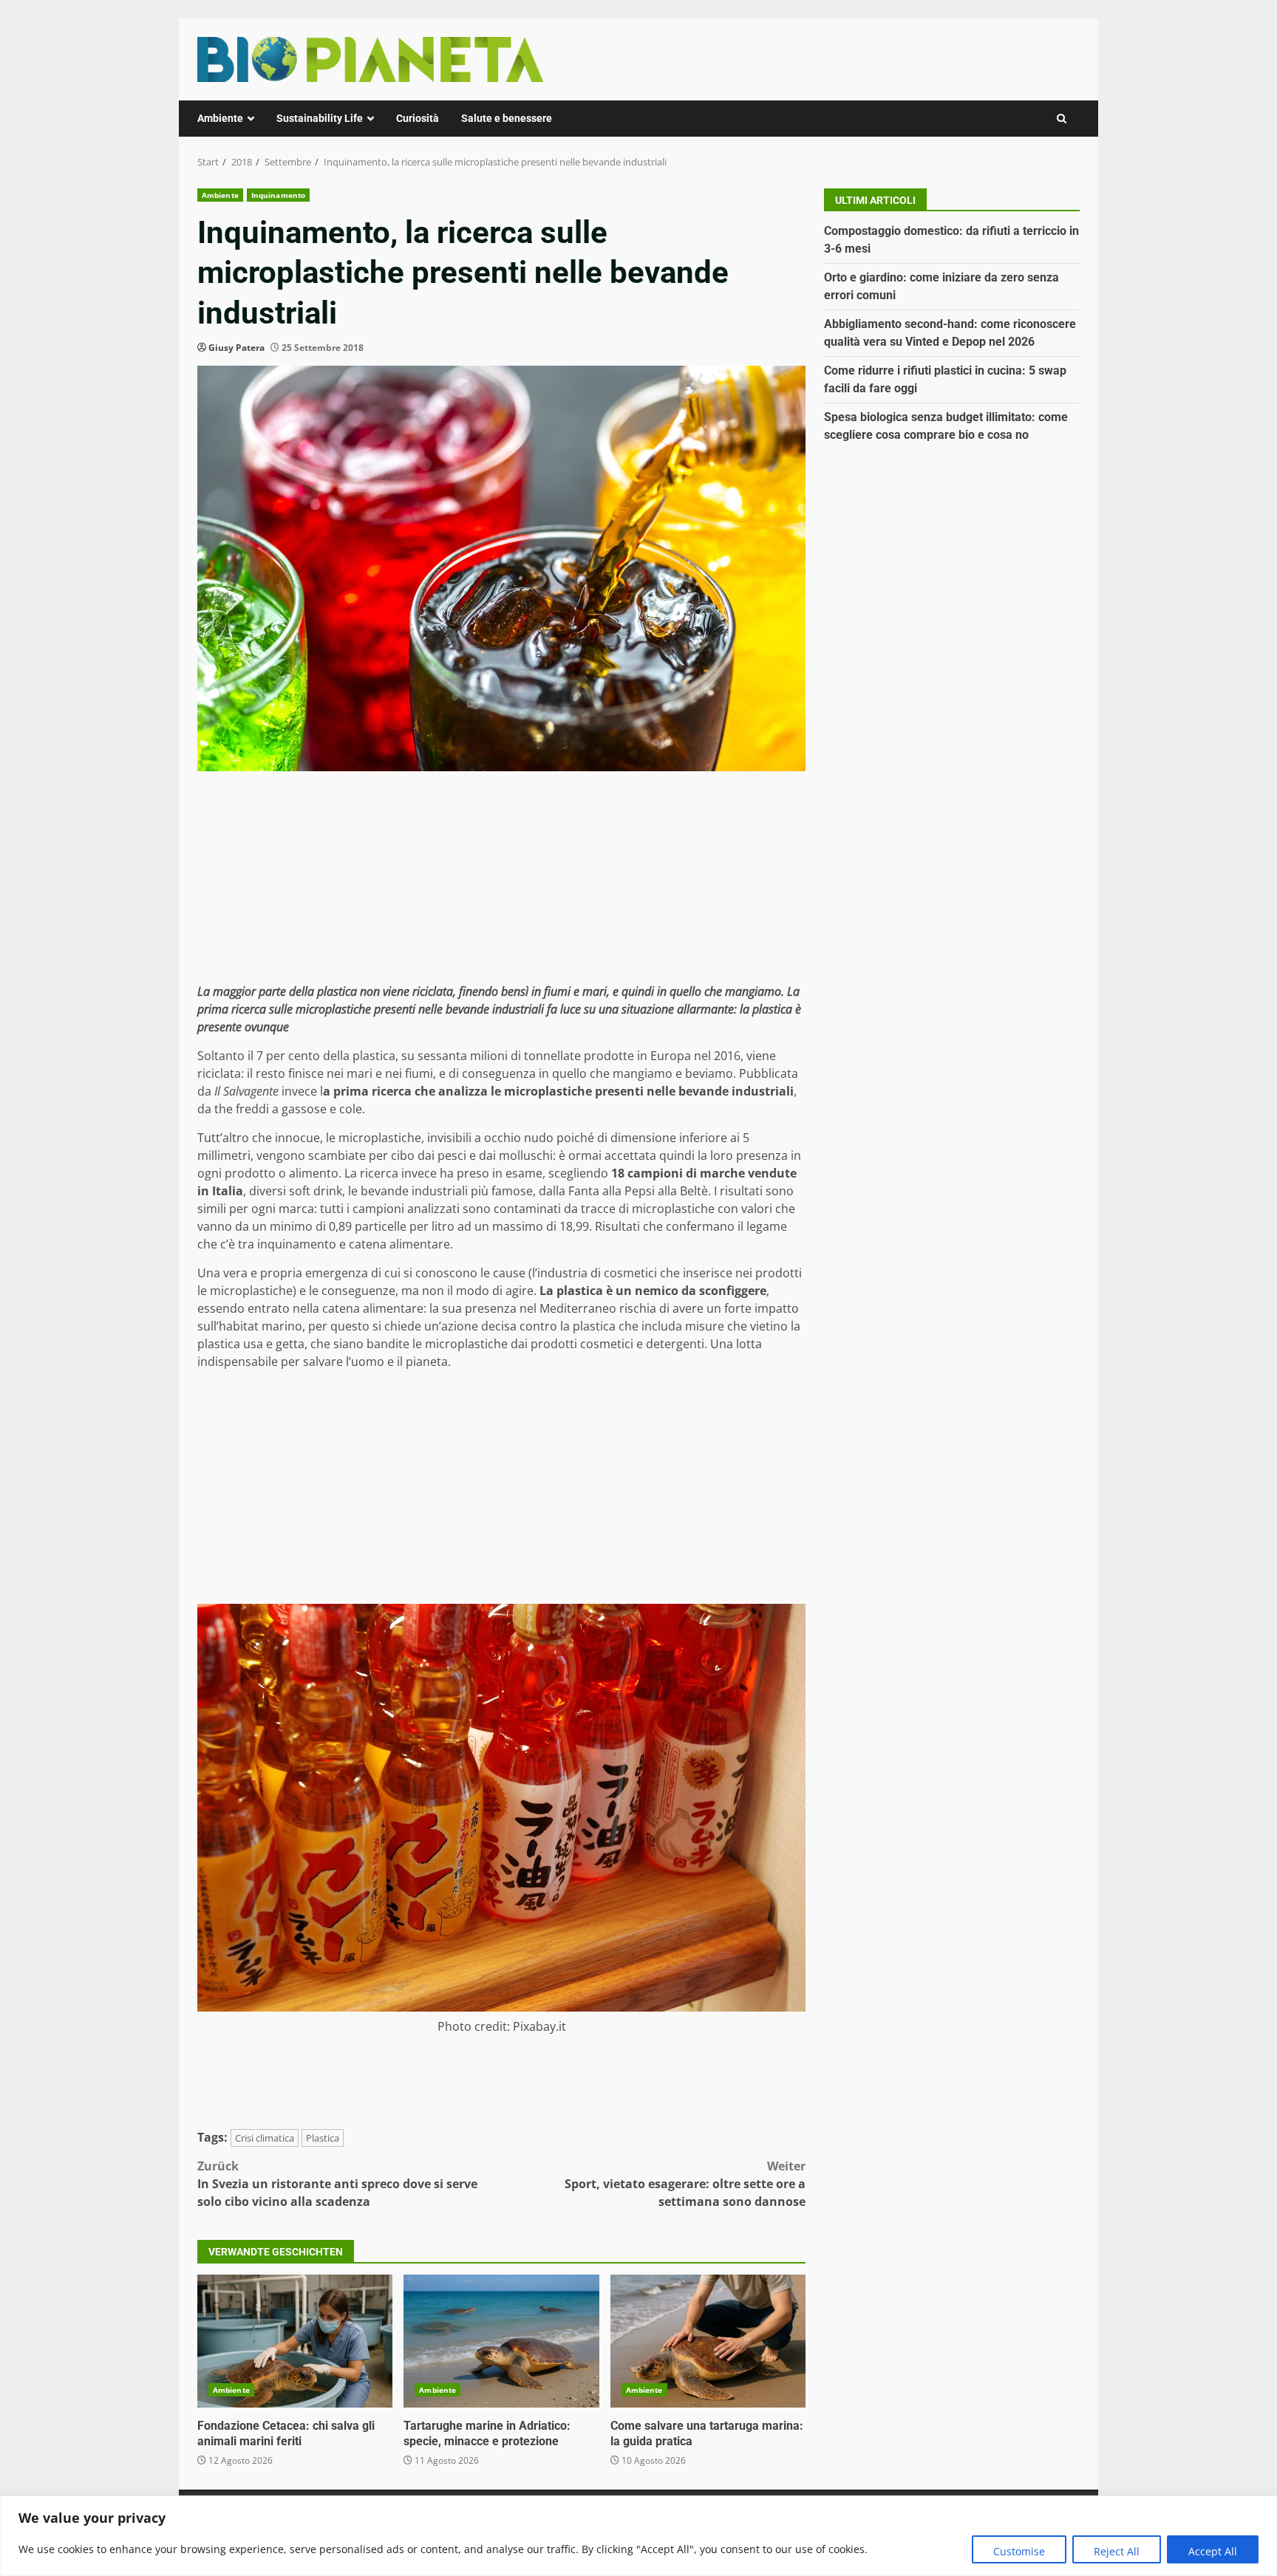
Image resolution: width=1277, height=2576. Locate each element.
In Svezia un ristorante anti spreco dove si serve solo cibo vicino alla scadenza (337, 2184)
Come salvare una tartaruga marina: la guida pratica (708, 2341)
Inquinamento (278, 195)
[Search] (1062, 119)
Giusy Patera (236, 348)
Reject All (1117, 2551)
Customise (1019, 2551)
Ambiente (220, 118)
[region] (638, 2536)
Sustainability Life (320, 118)
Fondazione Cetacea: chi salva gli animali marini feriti (295, 2341)
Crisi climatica (265, 2138)
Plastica (323, 2138)
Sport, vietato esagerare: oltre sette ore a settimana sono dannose (685, 2184)
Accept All (1213, 2551)
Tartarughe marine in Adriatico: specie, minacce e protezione (501, 2341)
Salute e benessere (507, 118)
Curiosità (418, 118)
